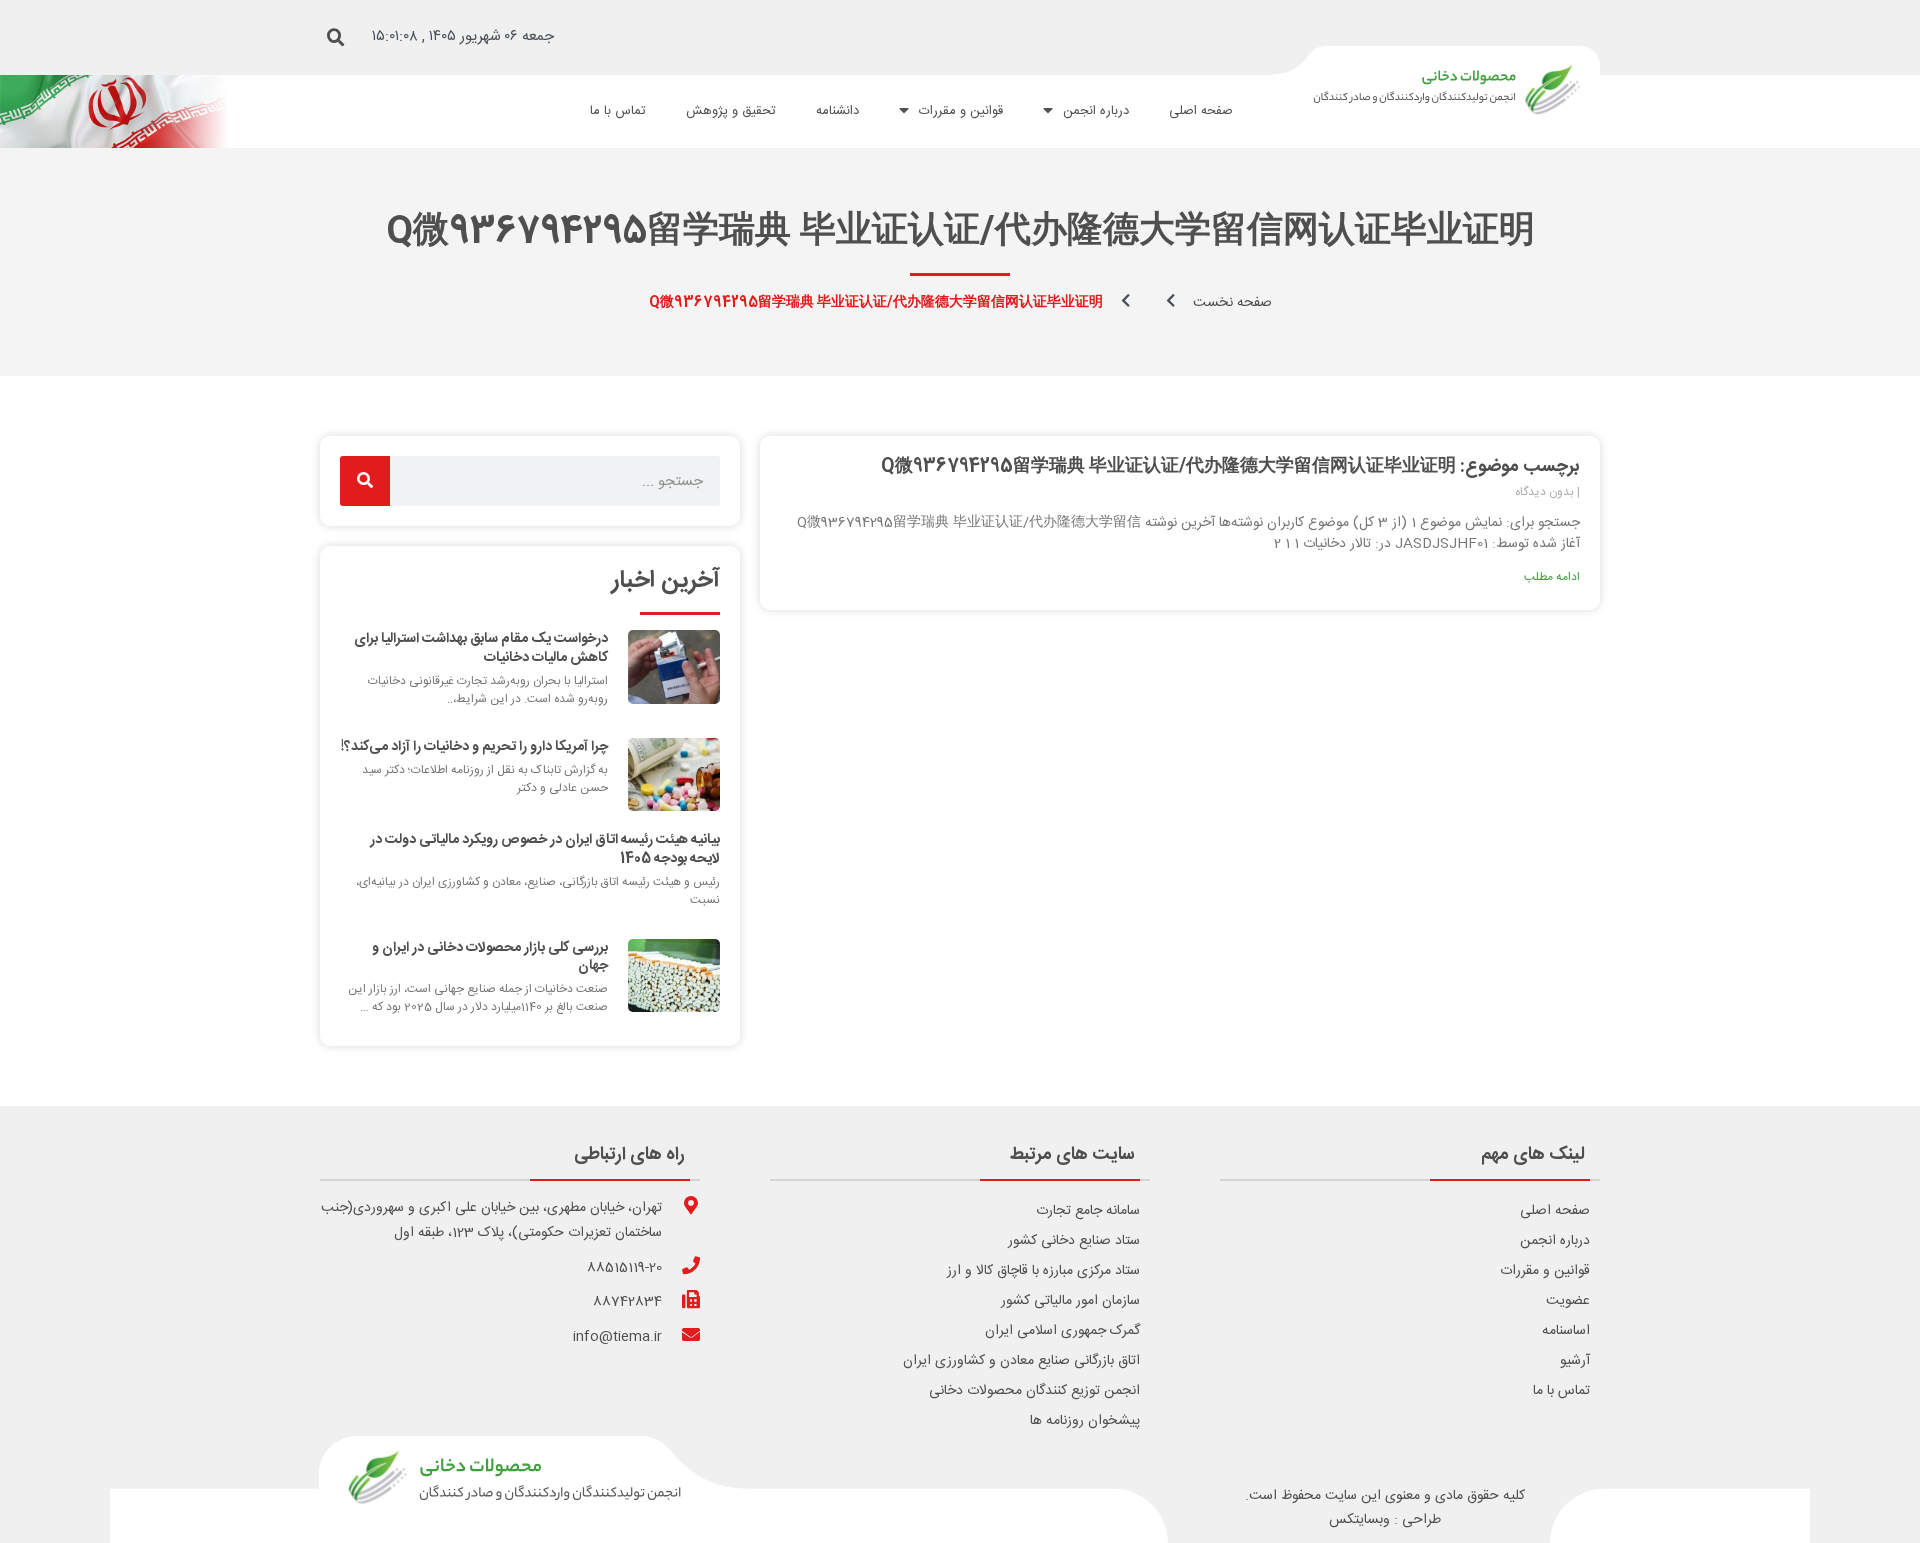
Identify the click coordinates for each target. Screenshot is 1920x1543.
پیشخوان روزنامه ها (1085, 1421)
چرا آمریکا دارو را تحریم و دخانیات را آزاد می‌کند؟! (474, 747)
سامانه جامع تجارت (1088, 1211)
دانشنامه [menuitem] (837, 111)
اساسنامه (1566, 1331)
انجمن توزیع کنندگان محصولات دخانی (1034, 1391)
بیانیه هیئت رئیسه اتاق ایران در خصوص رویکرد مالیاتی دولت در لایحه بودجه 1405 (545, 849)
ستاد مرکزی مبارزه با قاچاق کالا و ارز (1043, 1271)
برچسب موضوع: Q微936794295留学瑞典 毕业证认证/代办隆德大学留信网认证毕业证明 (1230, 467)
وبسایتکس (1359, 1520)
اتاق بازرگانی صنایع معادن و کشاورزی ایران (1021, 1361)
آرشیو (1575, 1361)
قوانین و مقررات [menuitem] (961, 111)
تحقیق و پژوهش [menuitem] (731, 111)
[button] (336, 38)
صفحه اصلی (1555, 1211)
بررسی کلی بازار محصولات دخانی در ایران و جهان (490, 957)
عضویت (1568, 1301)
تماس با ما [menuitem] (618, 111)
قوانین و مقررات (1545, 1271)
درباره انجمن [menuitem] (1096, 111)
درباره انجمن (1555, 1241)
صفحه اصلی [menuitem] (1201, 111)
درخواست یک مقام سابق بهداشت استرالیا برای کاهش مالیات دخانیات (481, 648)
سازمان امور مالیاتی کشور (1070, 1301)
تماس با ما (1561, 1391)
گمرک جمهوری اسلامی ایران (1062, 1331)
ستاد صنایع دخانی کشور (1074, 1241)
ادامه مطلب (1552, 577)
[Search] (365, 481)
